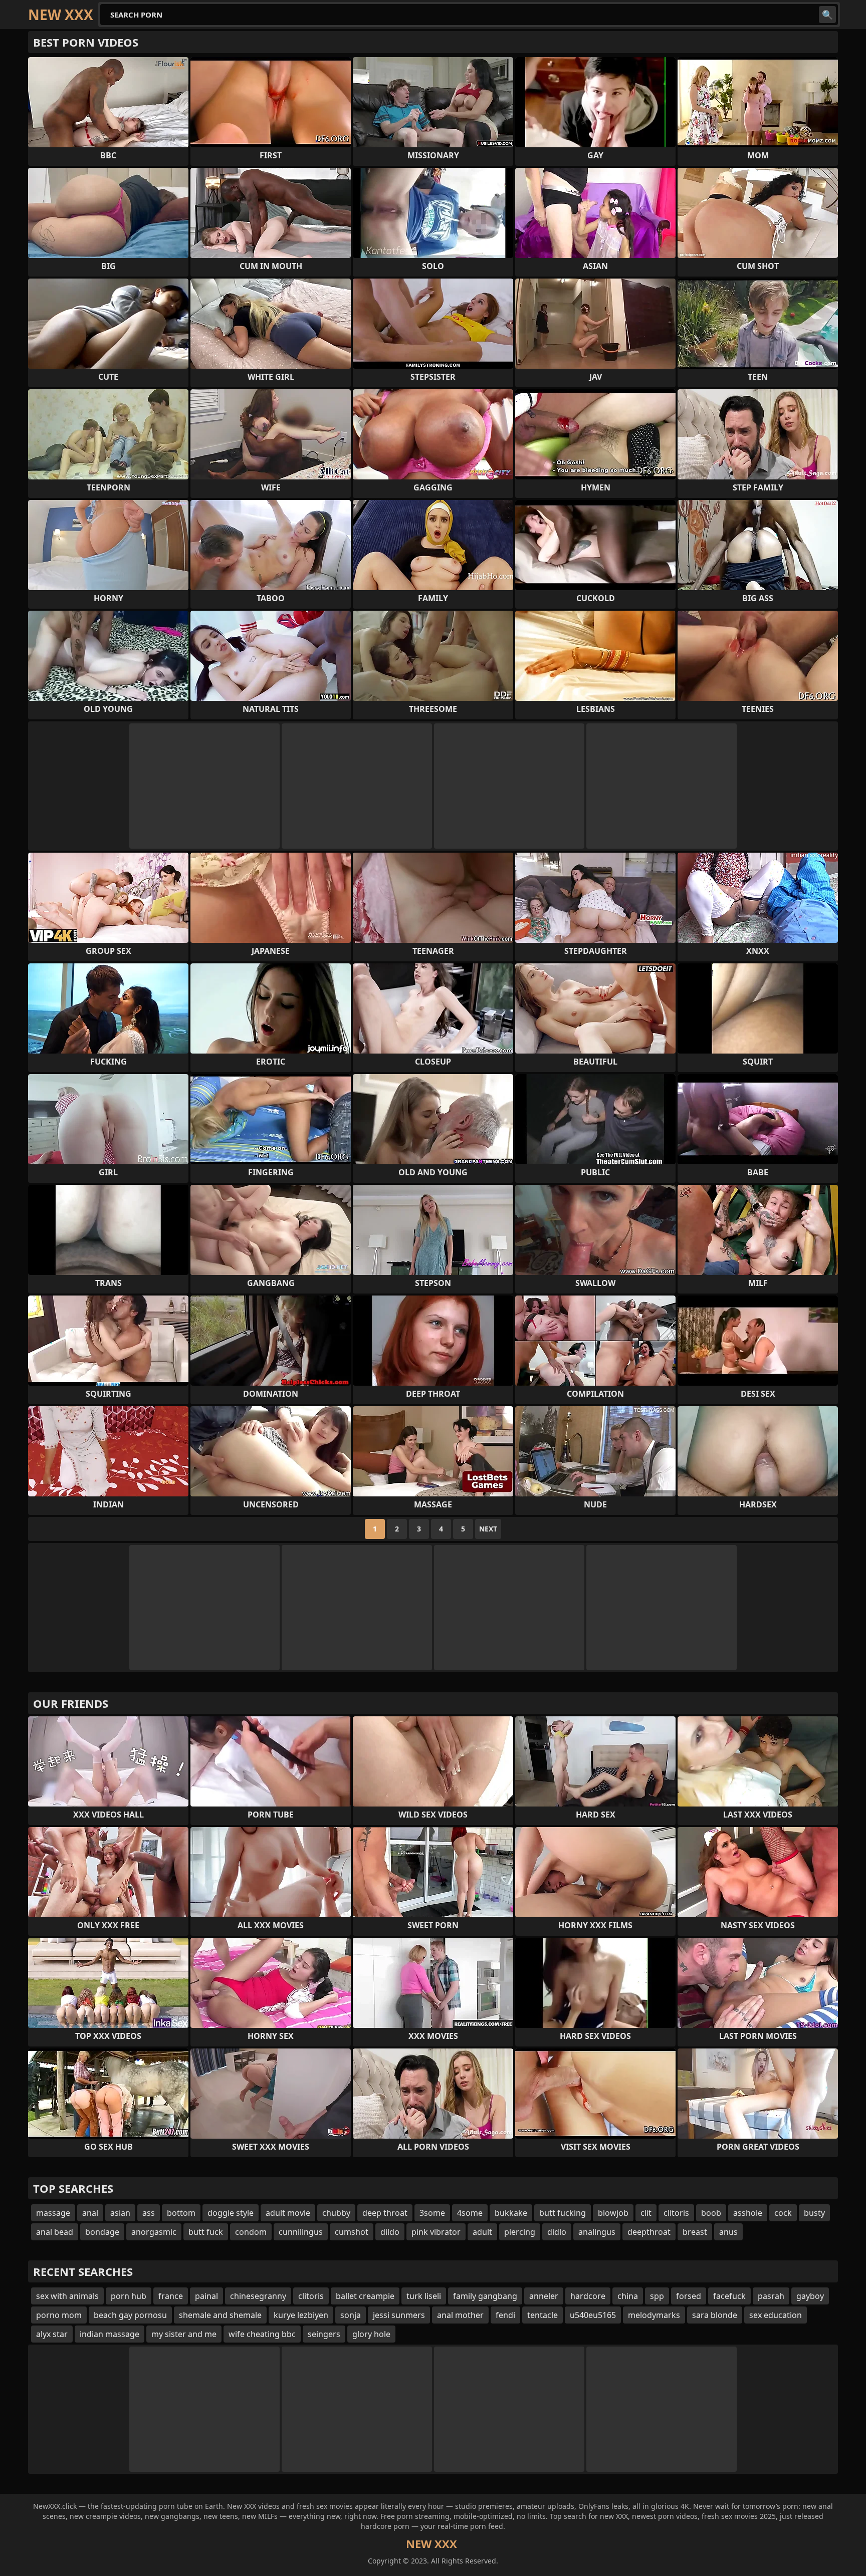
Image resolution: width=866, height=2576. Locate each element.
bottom (181, 2213)
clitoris (676, 2213)
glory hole (371, 2334)
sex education (776, 2315)
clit (646, 2213)
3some (432, 2213)
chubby (336, 2213)
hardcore (588, 2296)
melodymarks (654, 2315)
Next (488, 1529)
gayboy (810, 2296)
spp (657, 2296)
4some (470, 2213)
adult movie (288, 2213)
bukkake (511, 2213)
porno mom (59, 2315)
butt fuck (206, 2232)
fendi (505, 2315)
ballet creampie (365, 2296)
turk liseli (424, 2296)
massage (53, 2213)
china (628, 2296)
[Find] (827, 15)
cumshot (352, 2232)
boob (711, 2213)
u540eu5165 (593, 2315)
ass (149, 2213)
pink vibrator (436, 2232)
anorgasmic (154, 2232)
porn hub (129, 2296)
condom (251, 2232)
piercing (520, 2232)
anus (728, 2232)
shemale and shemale (220, 2315)
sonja (351, 2315)
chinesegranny (258, 2296)
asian (120, 2213)
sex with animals (67, 2296)
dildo (390, 2232)
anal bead (55, 2232)
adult (482, 2232)
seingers (324, 2334)
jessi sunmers (399, 2315)
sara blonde (715, 2315)
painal (206, 2296)
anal (90, 2213)
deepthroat (649, 2232)
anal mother (460, 2315)
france (171, 2296)
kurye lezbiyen (301, 2315)
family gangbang (485, 2296)
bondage (102, 2232)
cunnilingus (301, 2232)
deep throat (385, 2213)
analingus (597, 2232)
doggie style (231, 2213)
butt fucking (563, 2213)
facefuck (729, 2296)
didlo (557, 2232)
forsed (689, 2296)
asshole (748, 2213)
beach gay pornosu (130, 2315)
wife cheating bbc (262, 2334)
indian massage (110, 2334)
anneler (544, 2296)
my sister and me (184, 2334)
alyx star (52, 2334)
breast (695, 2232)
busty (814, 2213)
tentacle (543, 2315)
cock (783, 2213)
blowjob (613, 2213)
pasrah (771, 2296)
